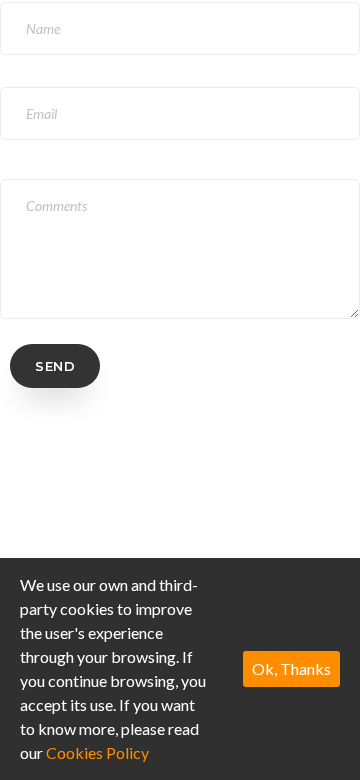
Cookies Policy (97, 752)
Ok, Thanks (291, 668)
